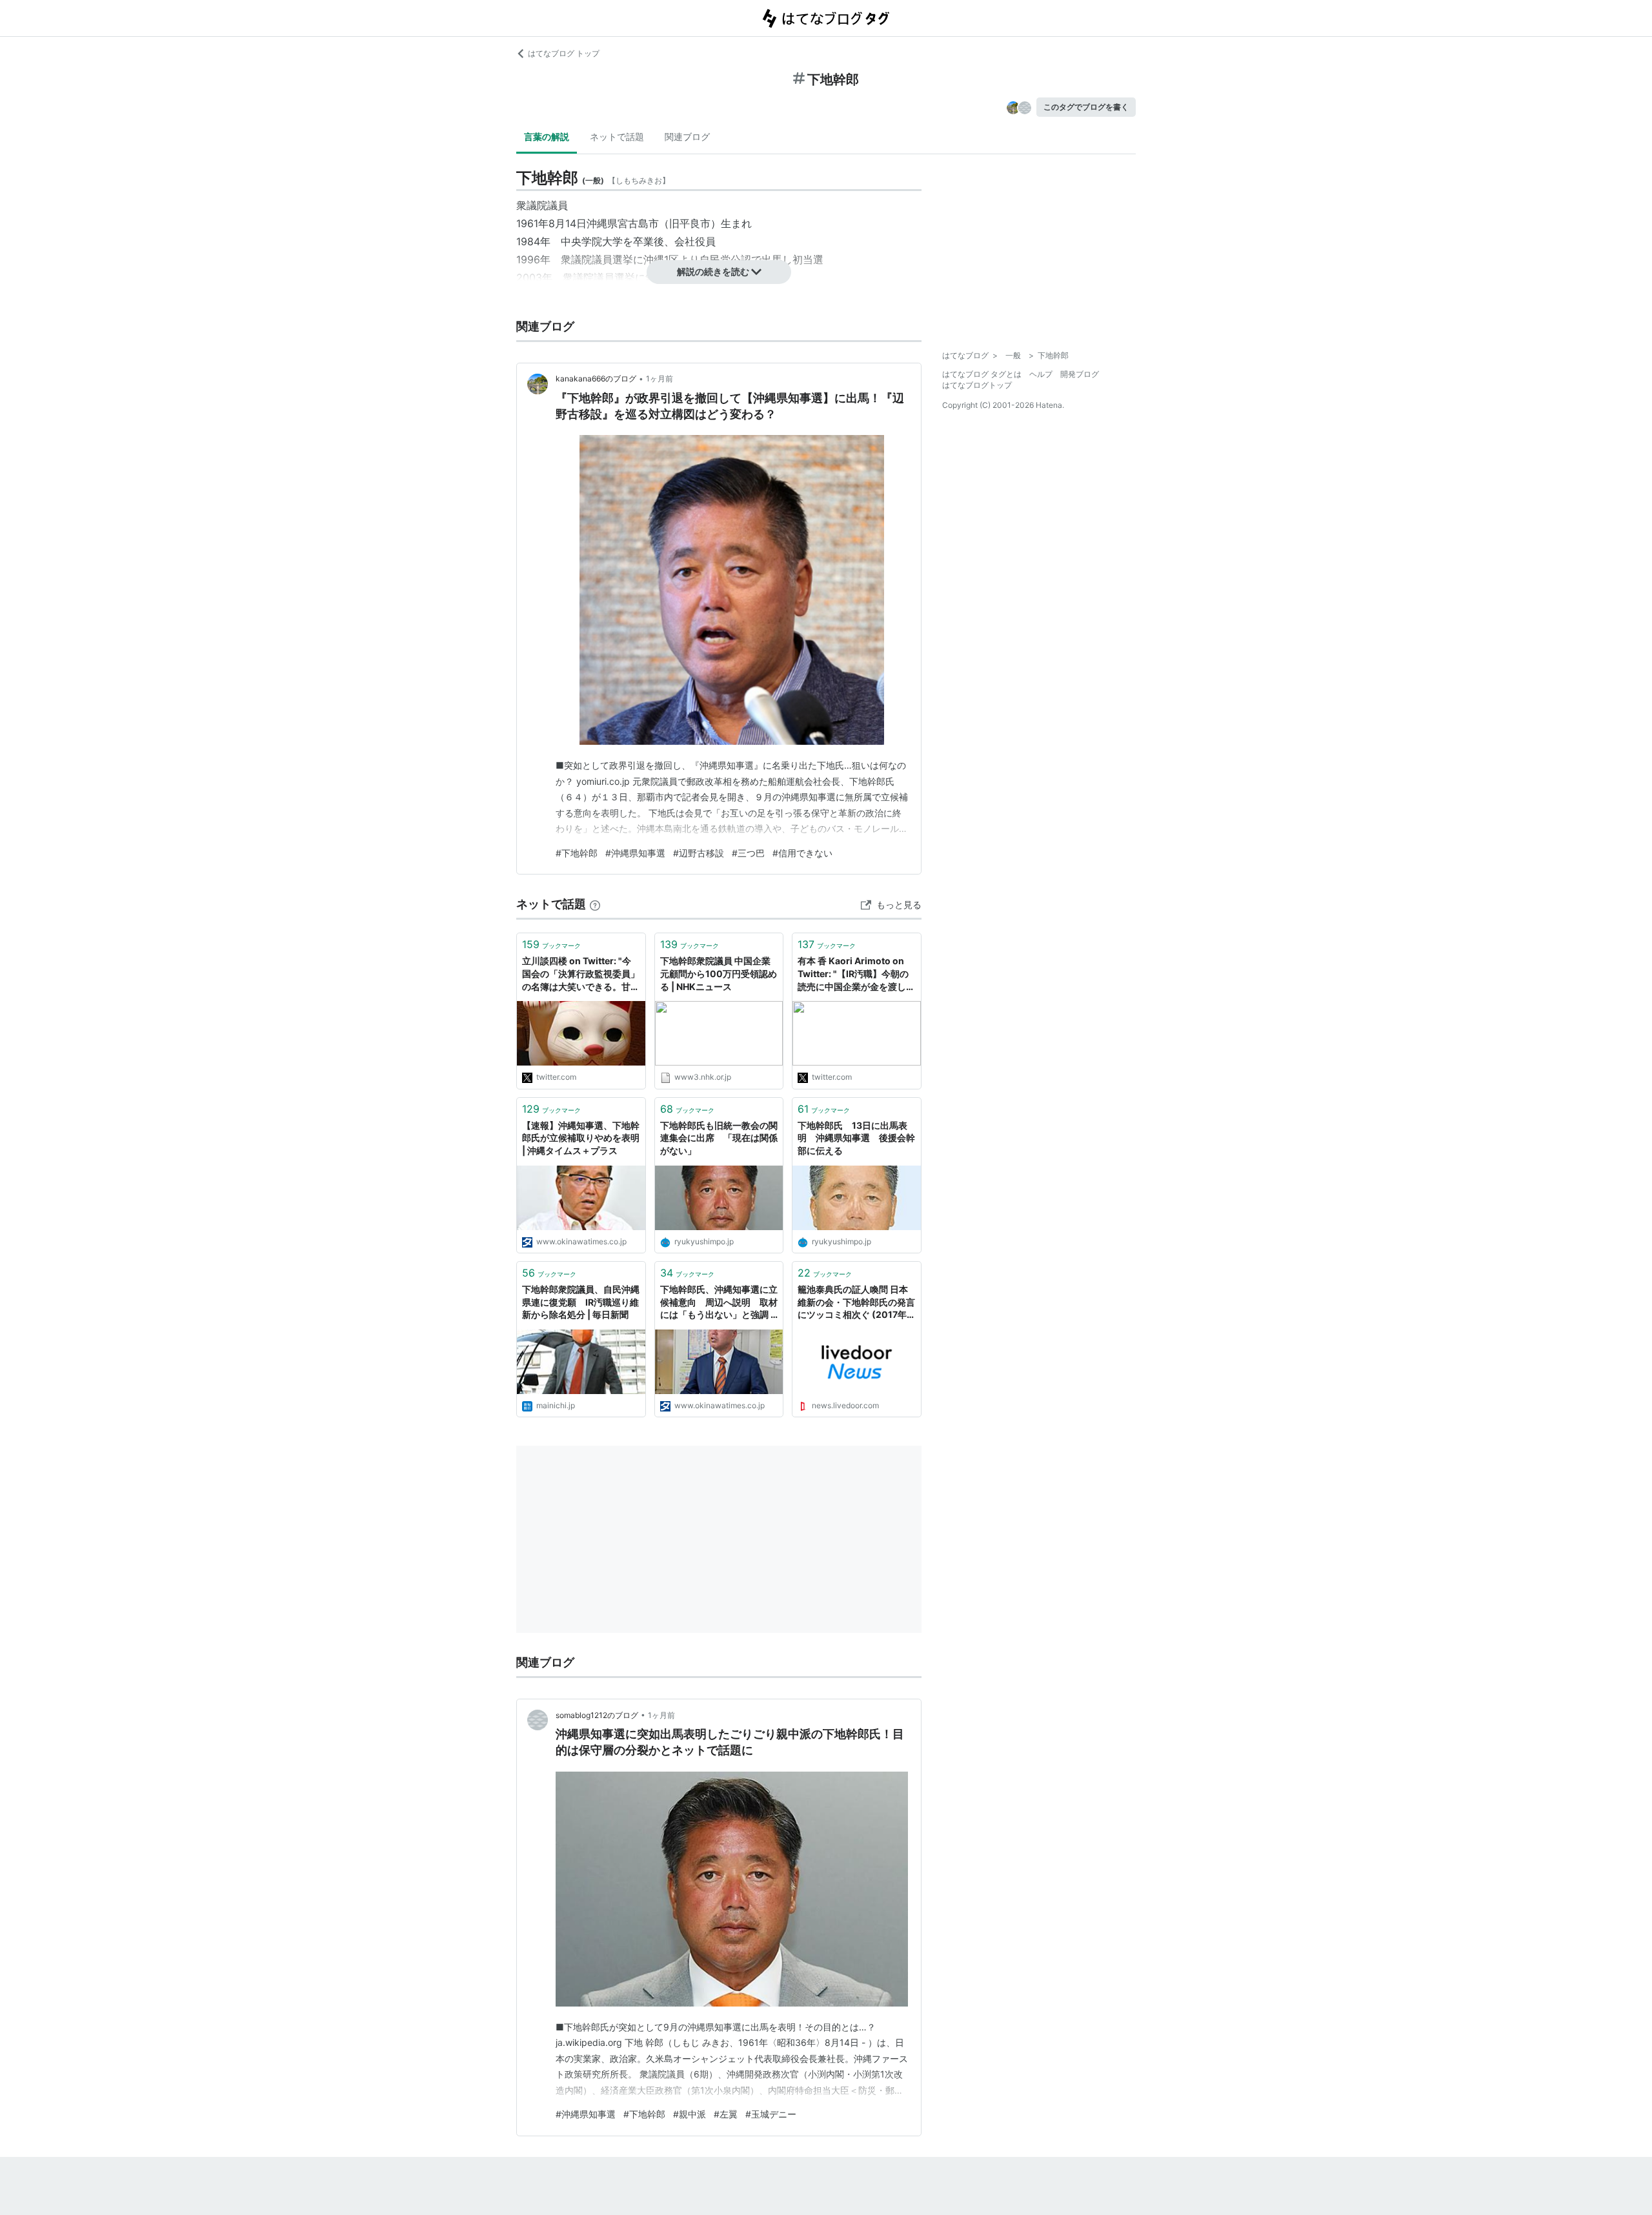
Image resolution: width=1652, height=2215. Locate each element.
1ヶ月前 (660, 379)
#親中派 (690, 2114)
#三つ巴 (748, 853)
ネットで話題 (617, 137)
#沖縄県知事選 (635, 853)
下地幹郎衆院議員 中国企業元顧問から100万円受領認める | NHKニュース (719, 973)
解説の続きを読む (713, 271)
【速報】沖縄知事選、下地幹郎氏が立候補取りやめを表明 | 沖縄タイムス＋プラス (581, 1138)
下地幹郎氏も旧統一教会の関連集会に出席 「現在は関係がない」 (719, 1138)
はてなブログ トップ (564, 53)
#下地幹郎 (577, 853)
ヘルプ (1041, 374)
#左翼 (726, 2114)
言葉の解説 (547, 137)
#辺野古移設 (699, 853)
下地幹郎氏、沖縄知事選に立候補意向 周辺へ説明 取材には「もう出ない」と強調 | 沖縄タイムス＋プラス (719, 1303)
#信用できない (802, 853)
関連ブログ (687, 137)
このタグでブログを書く (1086, 107)
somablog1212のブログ (597, 1715)
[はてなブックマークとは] (595, 904)
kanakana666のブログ (596, 379)
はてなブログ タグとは (982, 374)
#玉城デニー (771, 2114)
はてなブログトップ (977, 385)
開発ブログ (1080, 374)
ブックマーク (551, 944)
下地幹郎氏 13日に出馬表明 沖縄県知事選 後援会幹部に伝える (856, 1138)
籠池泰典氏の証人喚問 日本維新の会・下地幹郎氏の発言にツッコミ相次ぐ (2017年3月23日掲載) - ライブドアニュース (856, 1303)
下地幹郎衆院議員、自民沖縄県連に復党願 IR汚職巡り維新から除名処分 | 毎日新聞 (581, 1302)
